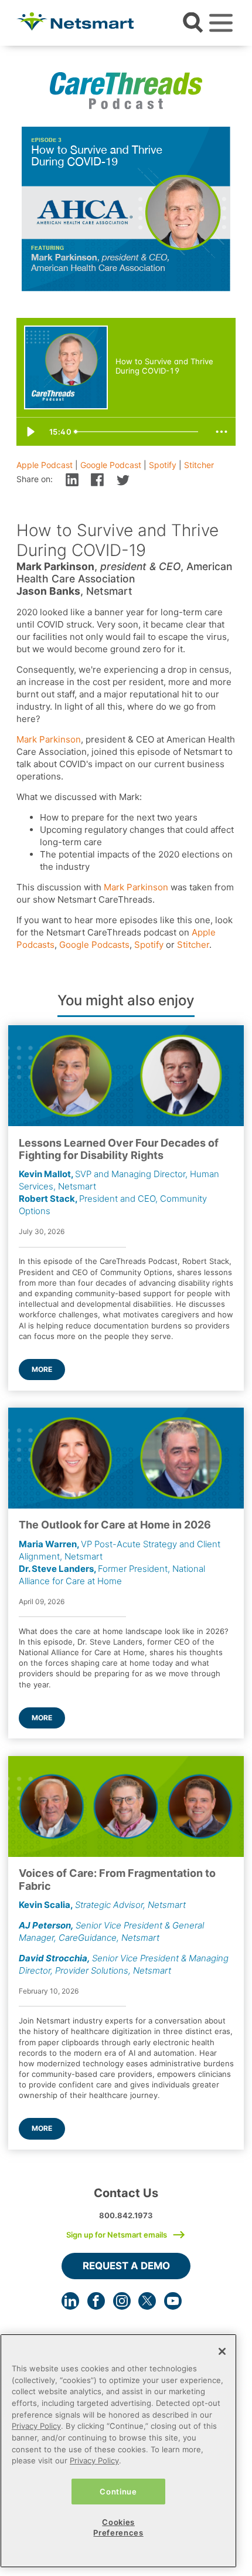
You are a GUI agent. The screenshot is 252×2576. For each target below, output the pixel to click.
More (42, 1369)
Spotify (163, 465)
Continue (118, 2492)
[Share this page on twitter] (123, 479)
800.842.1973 (126, 2215)
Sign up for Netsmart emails (117, 2235)
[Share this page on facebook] (97, 479)
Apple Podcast (45, 465)
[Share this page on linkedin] (72, 479)
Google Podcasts (94, 945)
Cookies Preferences (118, 2527)
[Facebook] (96, 2301)
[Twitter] (147, 2301)
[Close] (222, 2351)
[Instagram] (122, 2301)
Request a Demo (126, 2266)
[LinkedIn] (70, 2301)
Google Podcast (111, 465)
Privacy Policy (36, 2426)
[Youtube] (173, 2301)
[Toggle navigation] (221, 23)
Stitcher (199, 465)
